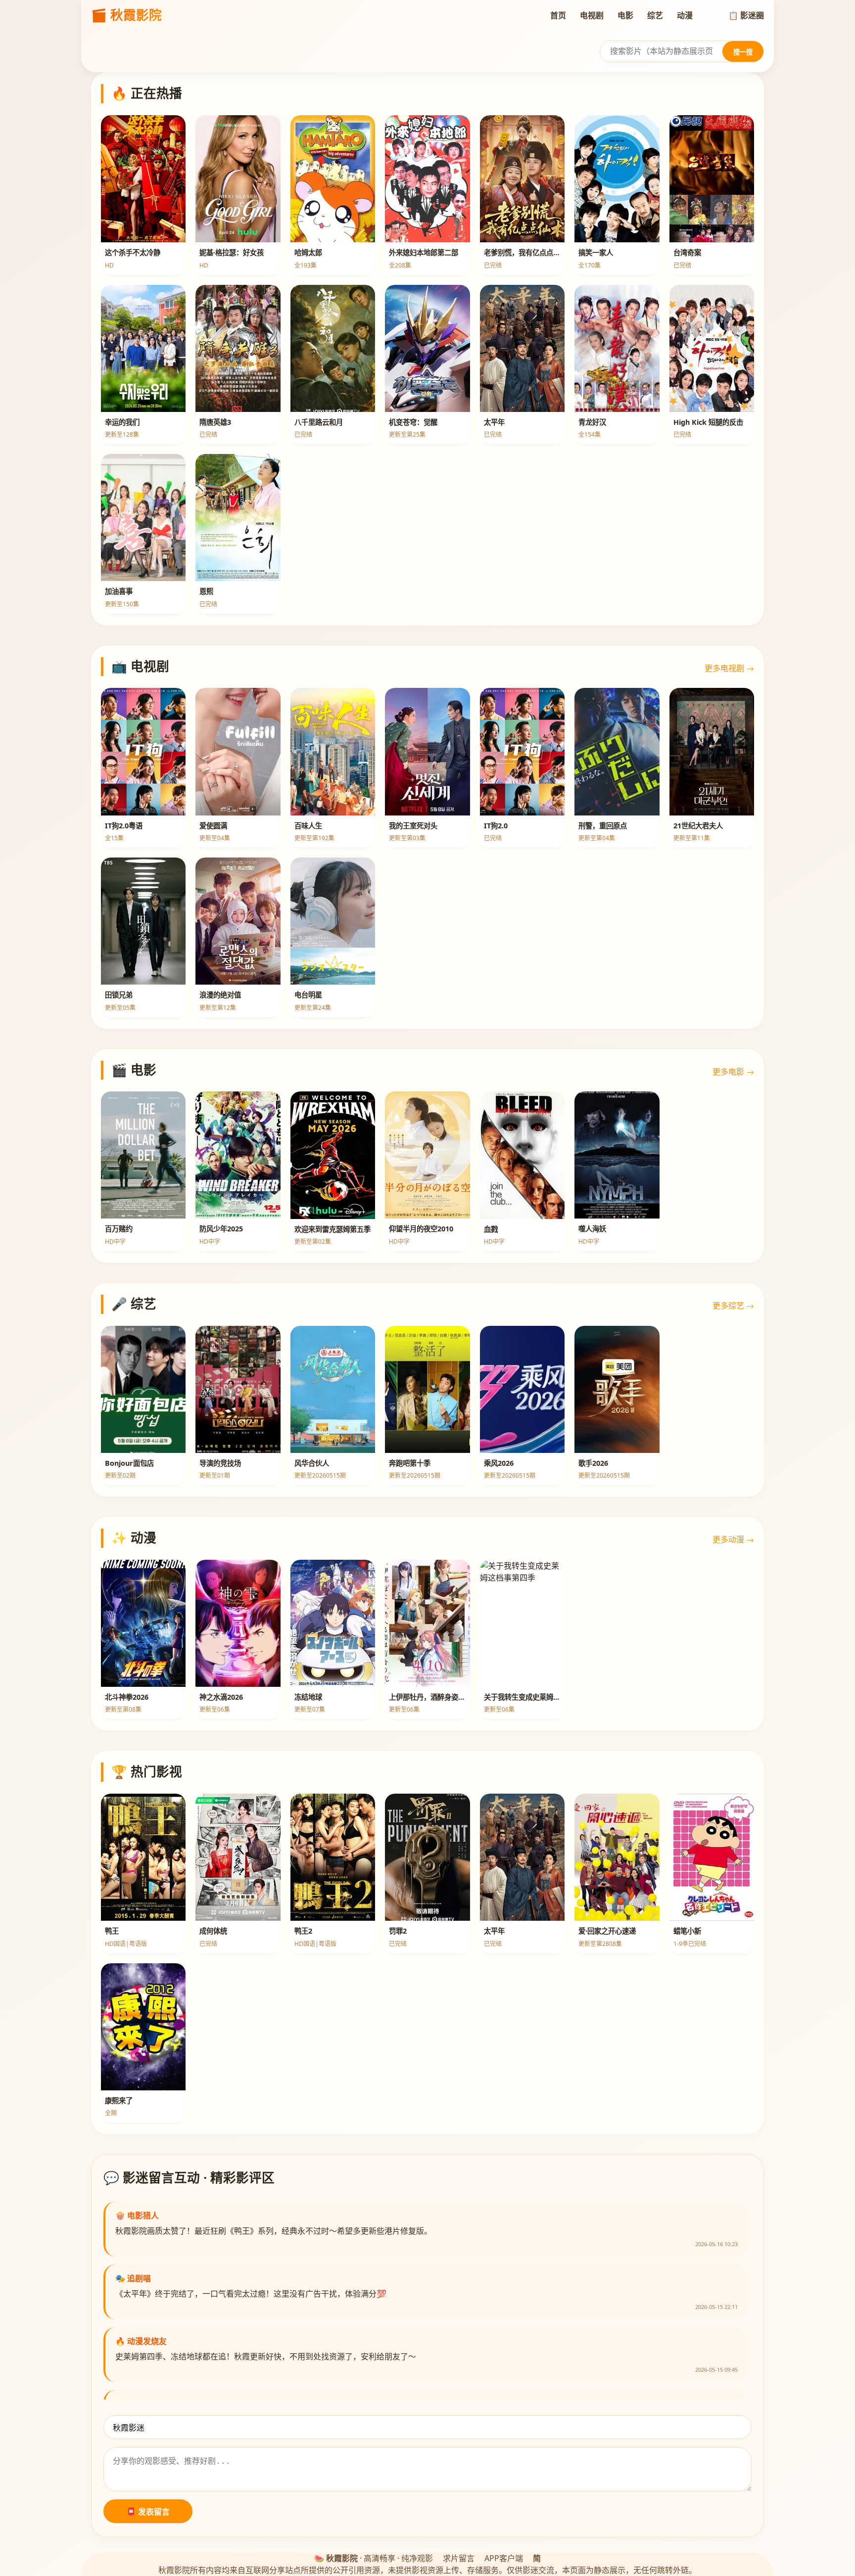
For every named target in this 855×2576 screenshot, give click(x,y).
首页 (558, 15)
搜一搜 (743, 52)
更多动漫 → (733, 1539)
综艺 (655, 15)
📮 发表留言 (148, 2512)
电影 (625, 15)
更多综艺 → (733, 1306)
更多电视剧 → (729, 668)
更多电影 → (733, 1072)
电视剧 (592, 15)
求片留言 (459, 2558)
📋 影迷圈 (746, 15)
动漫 (685, 15)
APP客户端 (504, 2558)
